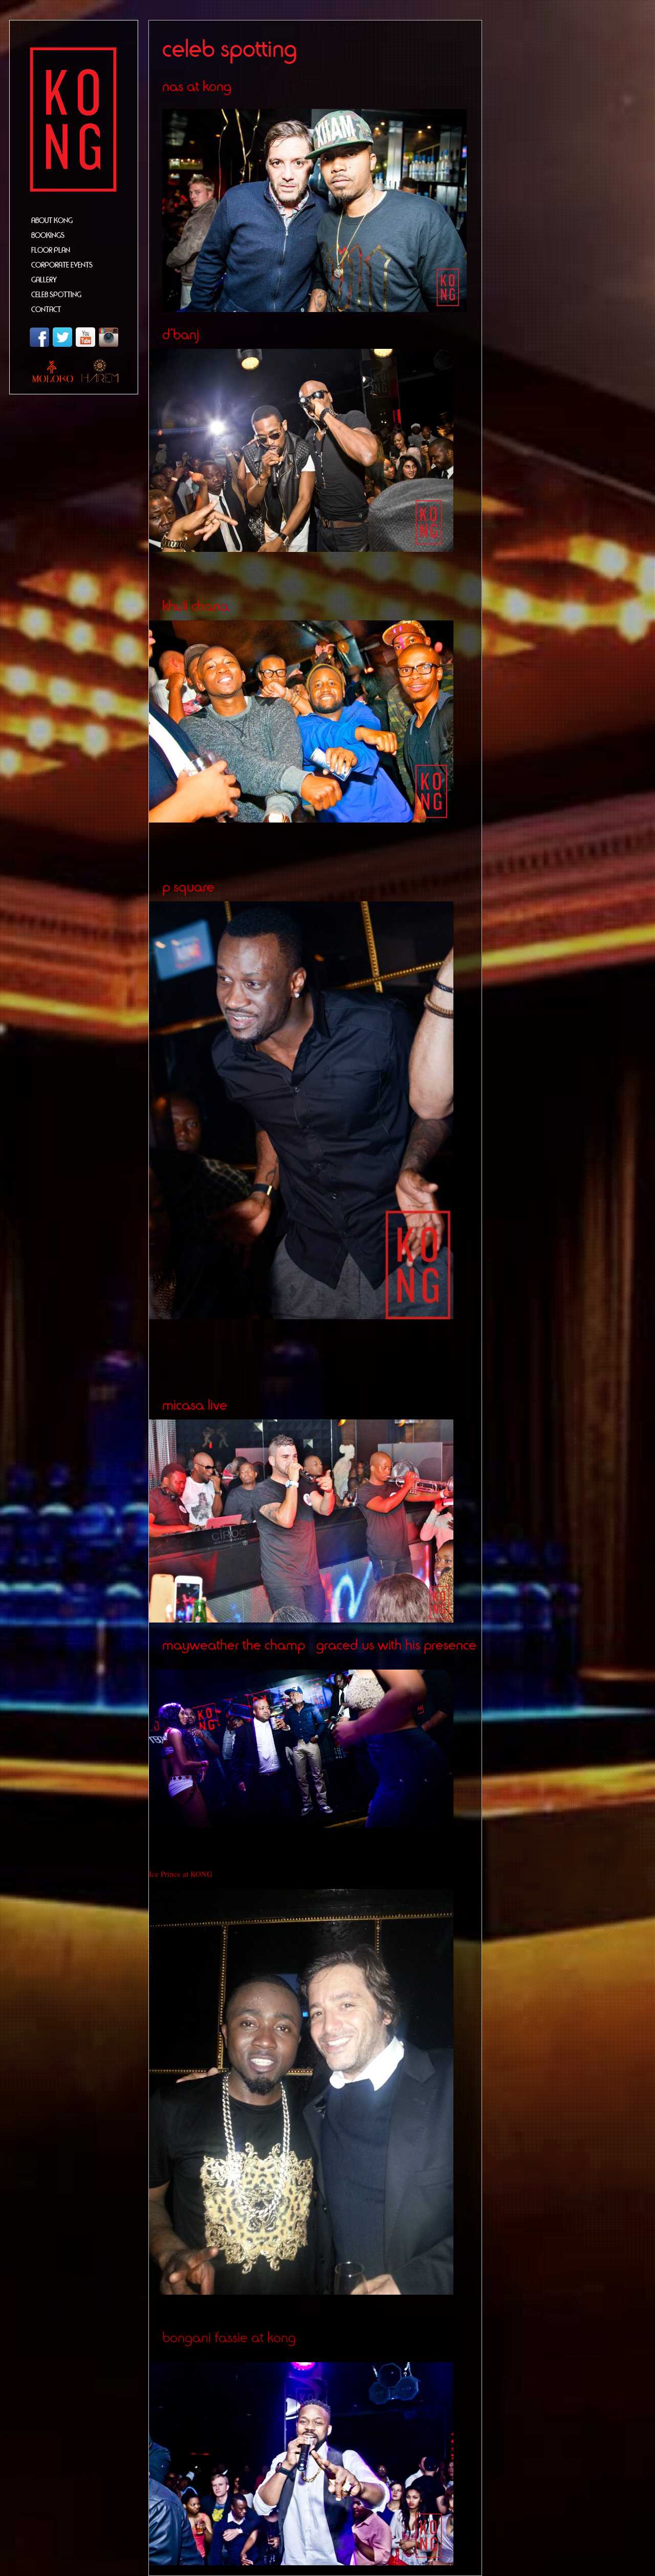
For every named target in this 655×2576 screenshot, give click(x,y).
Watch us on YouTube (85, 337)
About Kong (52, 221)
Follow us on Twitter (62, 337)
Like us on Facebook (39, 337)
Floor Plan (51, 250)
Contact (46, 310)
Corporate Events (62, 265)
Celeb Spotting (56, 295)
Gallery (44, 280)
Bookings (48, 236)
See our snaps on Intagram (108, 337)
